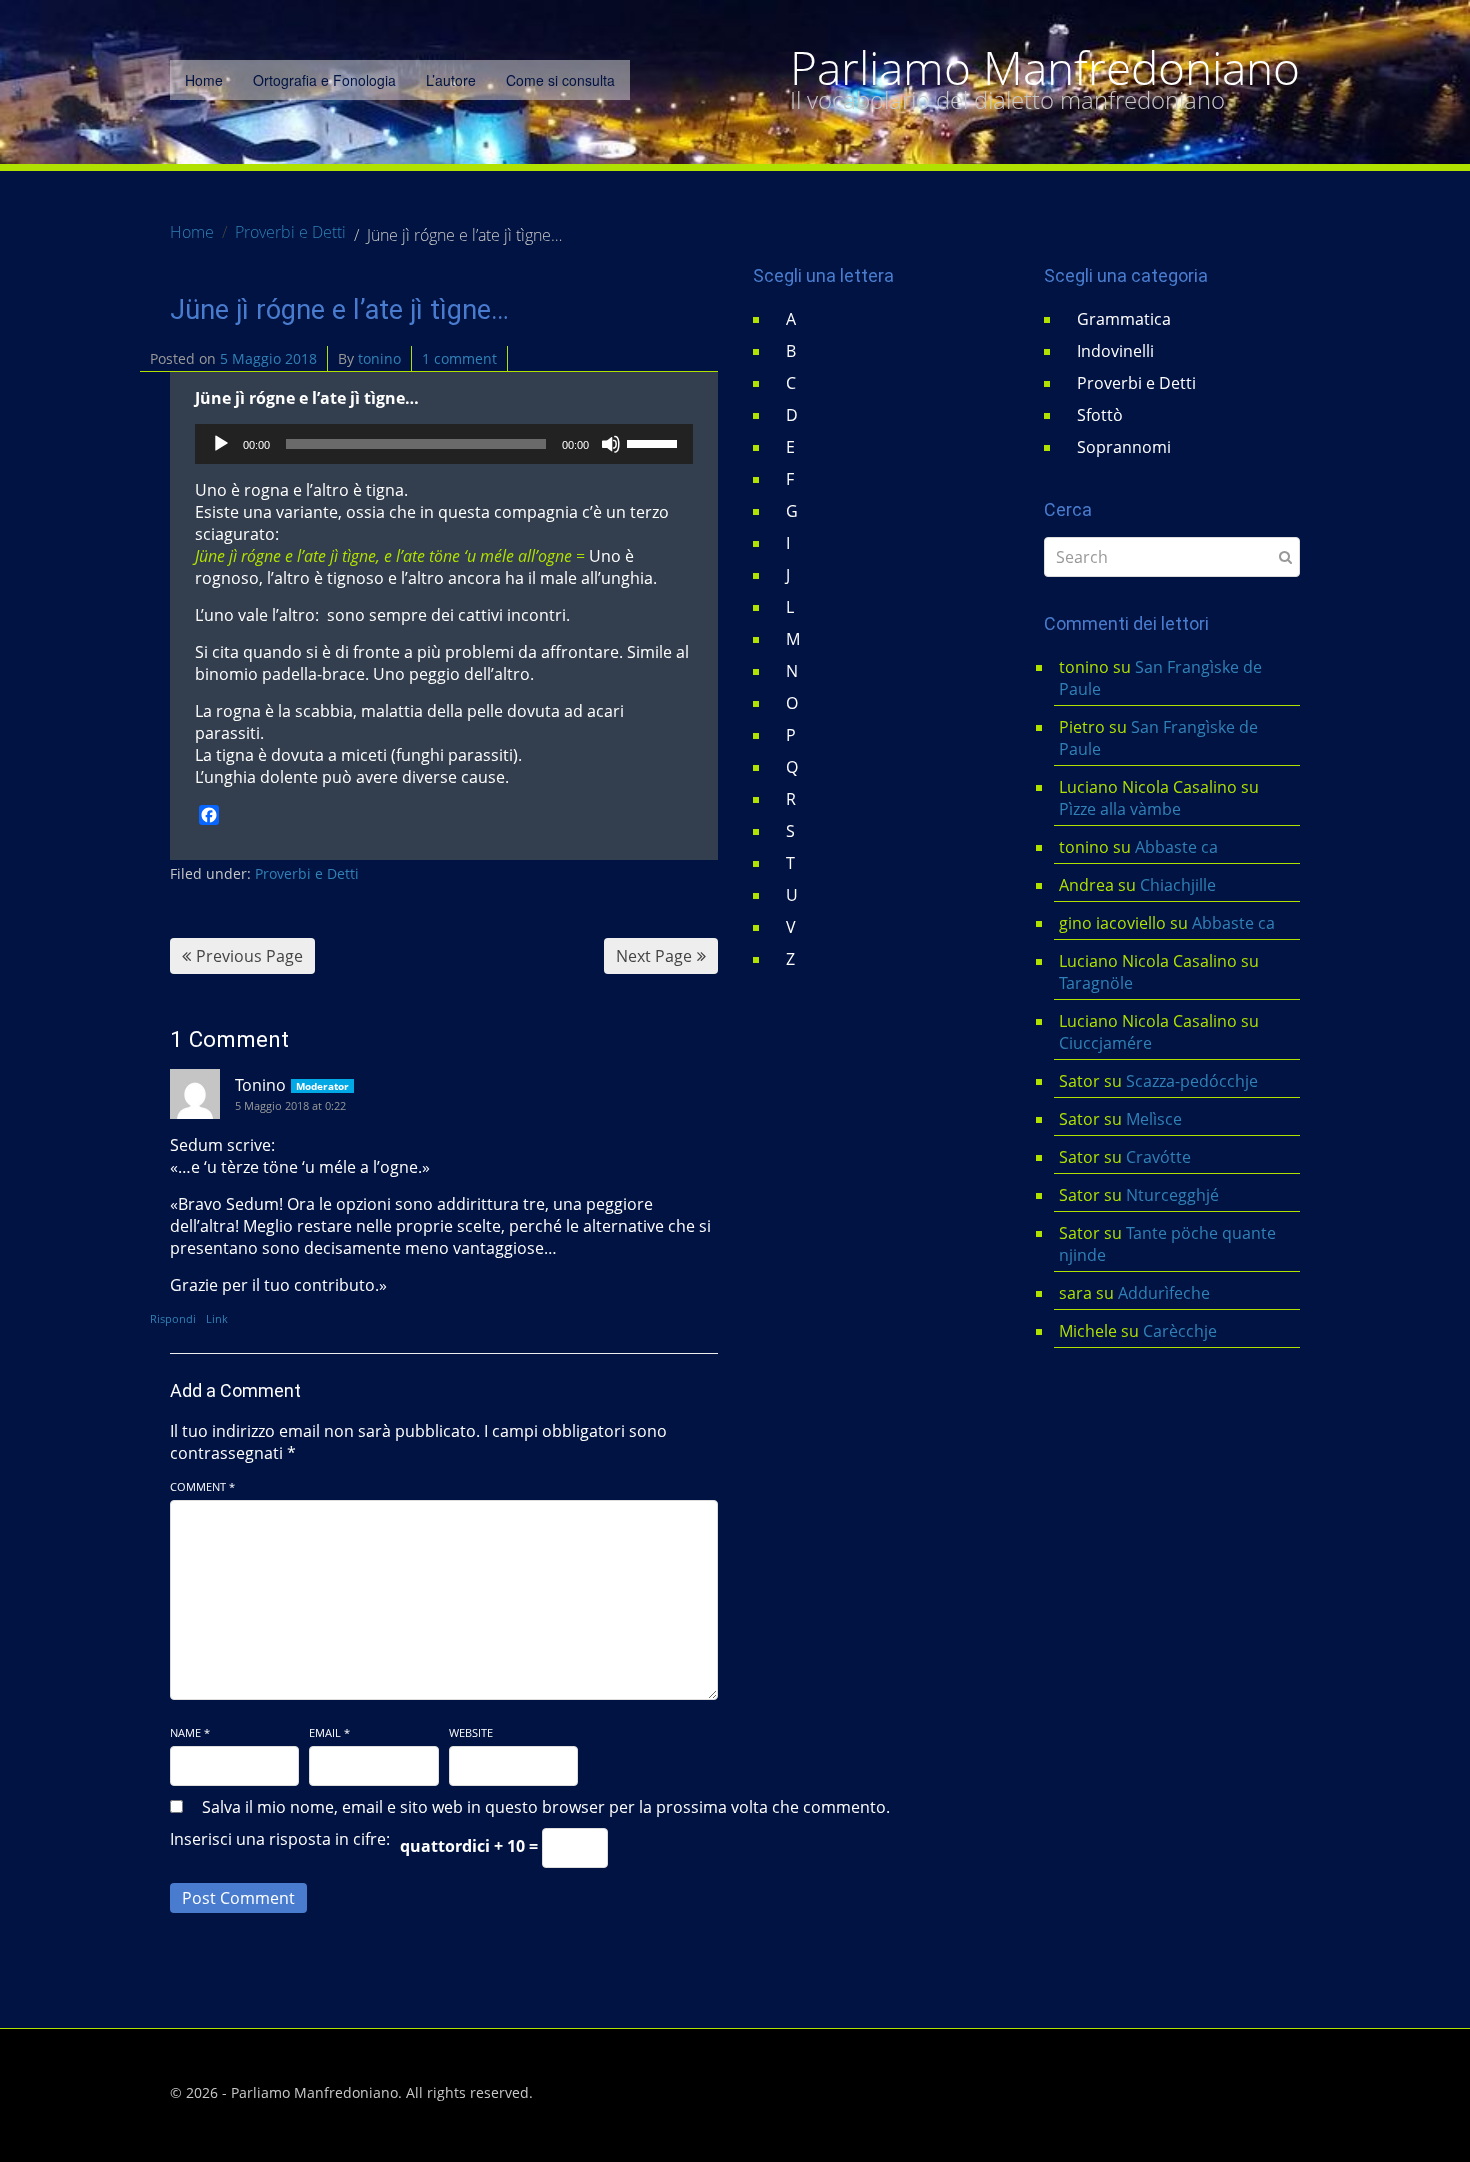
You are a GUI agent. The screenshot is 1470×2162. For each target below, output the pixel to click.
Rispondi (173, 1318)
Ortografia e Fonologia (324, 80)
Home (204, 80)
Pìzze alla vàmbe (1120, 809)
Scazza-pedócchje (1192, 1081)
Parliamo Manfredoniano (1045, 68)
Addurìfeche (1164, 1293)
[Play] (221, 444)
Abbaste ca (1176, 847)
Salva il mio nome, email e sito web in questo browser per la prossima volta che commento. (546, 1807)
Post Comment (238, 1898)
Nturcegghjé (1172, 1195)
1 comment (459, 358)
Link (217, 1318)
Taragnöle (1096, 983)
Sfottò (1100, 415)
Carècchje (1182, 1331)
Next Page (654, 956)
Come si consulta (560, 80)
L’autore (451, 80)
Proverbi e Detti (307, 873)
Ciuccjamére (1105, 1043)
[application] (444, 444)
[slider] (655, 442)
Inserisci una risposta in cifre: (280, 1839)
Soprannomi (1124, 447)
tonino (379, 358)
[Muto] (611, 444)
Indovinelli (1115, 351)
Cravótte (1158, 1157)
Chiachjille (1178, 885)
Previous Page (249, 956)
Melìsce (1154, 1119)
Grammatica (1124, 319)
